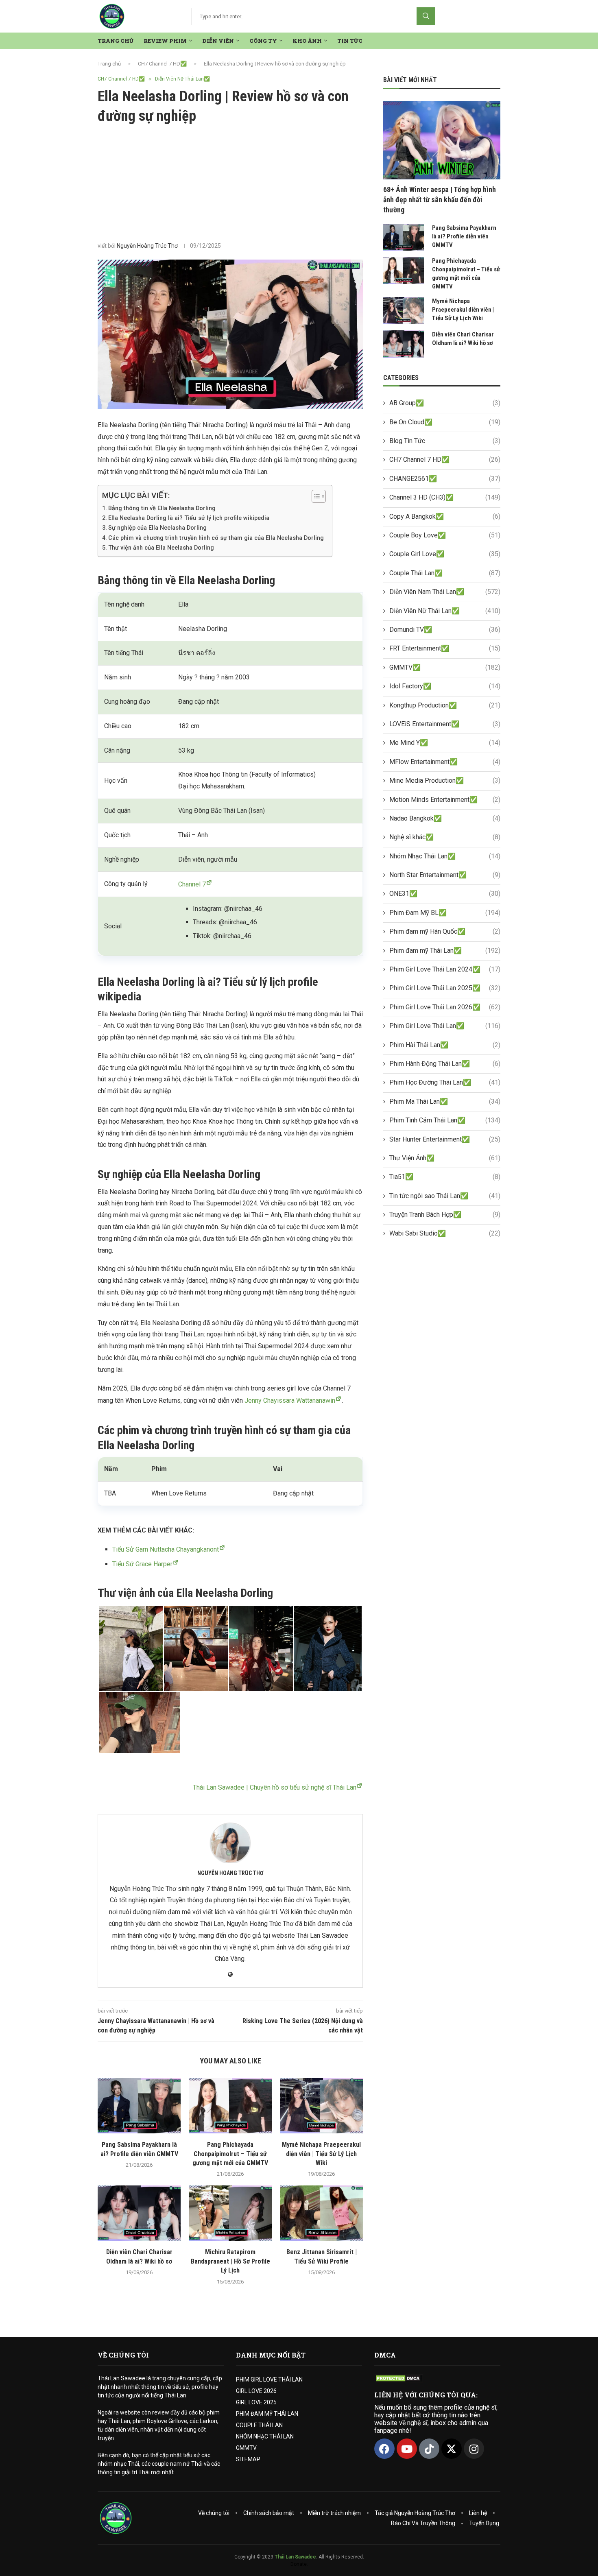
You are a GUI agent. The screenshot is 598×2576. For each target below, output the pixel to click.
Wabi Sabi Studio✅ (445, 1233)
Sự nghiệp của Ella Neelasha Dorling (157, 528)
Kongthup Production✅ (445, 705)
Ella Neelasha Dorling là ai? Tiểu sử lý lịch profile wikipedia (189, 518)
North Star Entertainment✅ (445, 875)
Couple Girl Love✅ (445, 554)
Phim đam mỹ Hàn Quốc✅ (445, 931)
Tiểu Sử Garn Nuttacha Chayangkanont (166, 1549)
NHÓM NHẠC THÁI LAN (265, 2436)
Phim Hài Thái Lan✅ (445, 1045)
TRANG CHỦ (116, 41)
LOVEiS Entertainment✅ (445, 724)
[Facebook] (384, 2449)
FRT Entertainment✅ (445, 648)
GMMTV (246, 2448)
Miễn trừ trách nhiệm (334, 2513)
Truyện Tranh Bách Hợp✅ (445, 1215)
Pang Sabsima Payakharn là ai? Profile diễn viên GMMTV (464, 236)
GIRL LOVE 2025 (256, 2402)
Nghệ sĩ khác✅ (445, 837)
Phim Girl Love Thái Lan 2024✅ (445, 969)
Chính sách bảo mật (269, 2513)
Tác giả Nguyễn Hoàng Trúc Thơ (415, 2513)
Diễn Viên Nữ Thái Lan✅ (445, 611)
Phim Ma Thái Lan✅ (445, 1101)
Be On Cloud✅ (445, 422)
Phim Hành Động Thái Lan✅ (445, 1064)
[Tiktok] (429, 2449)
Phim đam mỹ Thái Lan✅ (445, 951)
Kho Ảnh (307, 41)
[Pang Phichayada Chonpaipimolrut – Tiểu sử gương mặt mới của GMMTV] (230, 2106)
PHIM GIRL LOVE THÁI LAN (269, 2380)
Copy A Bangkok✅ (445, 516)
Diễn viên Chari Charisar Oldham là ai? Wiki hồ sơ (463, 339)
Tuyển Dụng (484, 2523)
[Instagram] (474, 2449)
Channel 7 (192, 884)
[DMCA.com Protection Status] (399, 2378)
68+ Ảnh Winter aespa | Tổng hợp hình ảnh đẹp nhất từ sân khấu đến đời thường (440, 200)
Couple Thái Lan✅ (445, 573)
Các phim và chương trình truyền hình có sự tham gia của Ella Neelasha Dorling (216, 538)
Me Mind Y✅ (445, 743)
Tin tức (350, 41)
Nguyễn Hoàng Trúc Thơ (147, 246)
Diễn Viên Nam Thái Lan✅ (445, 592)
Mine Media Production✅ (445, 780)
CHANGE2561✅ (445, 479)
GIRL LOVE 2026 (256, 2391)
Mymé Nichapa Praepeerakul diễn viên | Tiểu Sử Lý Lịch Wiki (321, 2154)
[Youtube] (407, 2449)
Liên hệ (478, 2513)
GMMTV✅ (445, 667)
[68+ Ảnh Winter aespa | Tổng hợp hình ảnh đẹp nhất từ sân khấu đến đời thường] (442, 140)
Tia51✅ (445, 1177)
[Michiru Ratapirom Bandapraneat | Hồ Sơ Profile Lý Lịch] (230, 2213)
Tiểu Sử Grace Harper (142, 1564)
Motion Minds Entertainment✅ (445, 800)
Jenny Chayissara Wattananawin (290, 1400)
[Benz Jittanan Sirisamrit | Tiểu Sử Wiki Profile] (321, 2213)
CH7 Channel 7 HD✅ (162, 64)
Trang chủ (109, 64)
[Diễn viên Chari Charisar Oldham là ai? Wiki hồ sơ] (139, 2213)
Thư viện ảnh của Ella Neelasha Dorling (161, 548)
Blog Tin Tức (445, 441)
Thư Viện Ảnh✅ (445, 1158)
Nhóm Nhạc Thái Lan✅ (445, 856)
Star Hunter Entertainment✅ (445, 1139)
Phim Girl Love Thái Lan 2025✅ (445, 988)
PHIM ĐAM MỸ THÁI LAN (267, 2414)
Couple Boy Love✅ (445, 535)
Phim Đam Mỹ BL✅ (445, 913)
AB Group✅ (445, 403)
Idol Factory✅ (445, 686)
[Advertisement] (230, 183)
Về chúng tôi (214, 2513)
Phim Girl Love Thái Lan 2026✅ (445, 1007)
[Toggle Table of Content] (315, 496)
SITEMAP (248, 2459)
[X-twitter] (452, 2449)
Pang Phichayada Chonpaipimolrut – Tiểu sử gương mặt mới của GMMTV (230, 2154)
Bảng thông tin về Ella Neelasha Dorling (162, 508)
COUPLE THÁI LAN (259, 2425)
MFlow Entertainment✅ (445, 762)
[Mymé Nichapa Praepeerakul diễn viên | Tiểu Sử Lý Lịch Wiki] (321, 2106)
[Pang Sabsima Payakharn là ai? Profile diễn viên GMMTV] (139, 2106)
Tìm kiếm (426, 16)
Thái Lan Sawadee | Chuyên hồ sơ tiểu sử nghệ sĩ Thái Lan (275, 1787)
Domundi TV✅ (445, 630)
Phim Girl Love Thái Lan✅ (445, 1026)
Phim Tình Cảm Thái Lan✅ (445, 1120)
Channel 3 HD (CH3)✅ (445, 497)
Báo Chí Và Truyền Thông (423, 2523)
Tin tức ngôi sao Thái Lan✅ (445, 1196)
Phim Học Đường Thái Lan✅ (445, 1082)
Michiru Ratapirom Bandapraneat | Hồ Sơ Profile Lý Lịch (230, 2261)
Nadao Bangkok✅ (445, 818)
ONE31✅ (445, 894)
